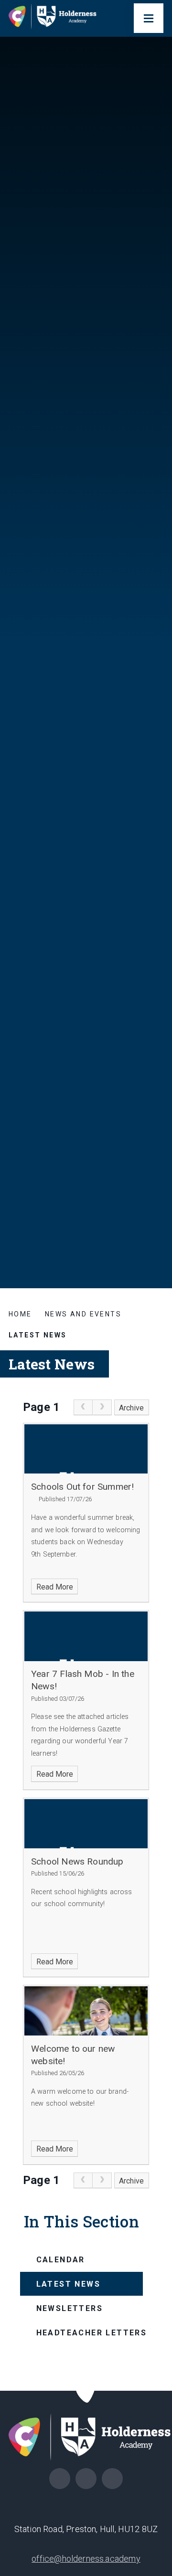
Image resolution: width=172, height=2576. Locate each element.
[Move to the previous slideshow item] (156, 1128)
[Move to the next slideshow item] (156, 1104)
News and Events (83, 1314)
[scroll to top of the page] (86, 2390)
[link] (83, 1408)
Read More (55, 1587)
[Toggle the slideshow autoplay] (156, 1151)
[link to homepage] (56, 18)
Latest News (38, 1335)
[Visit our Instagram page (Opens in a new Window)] (60, 2479)
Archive (131, 1408)
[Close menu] (149, 18)
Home (20, 1314)
